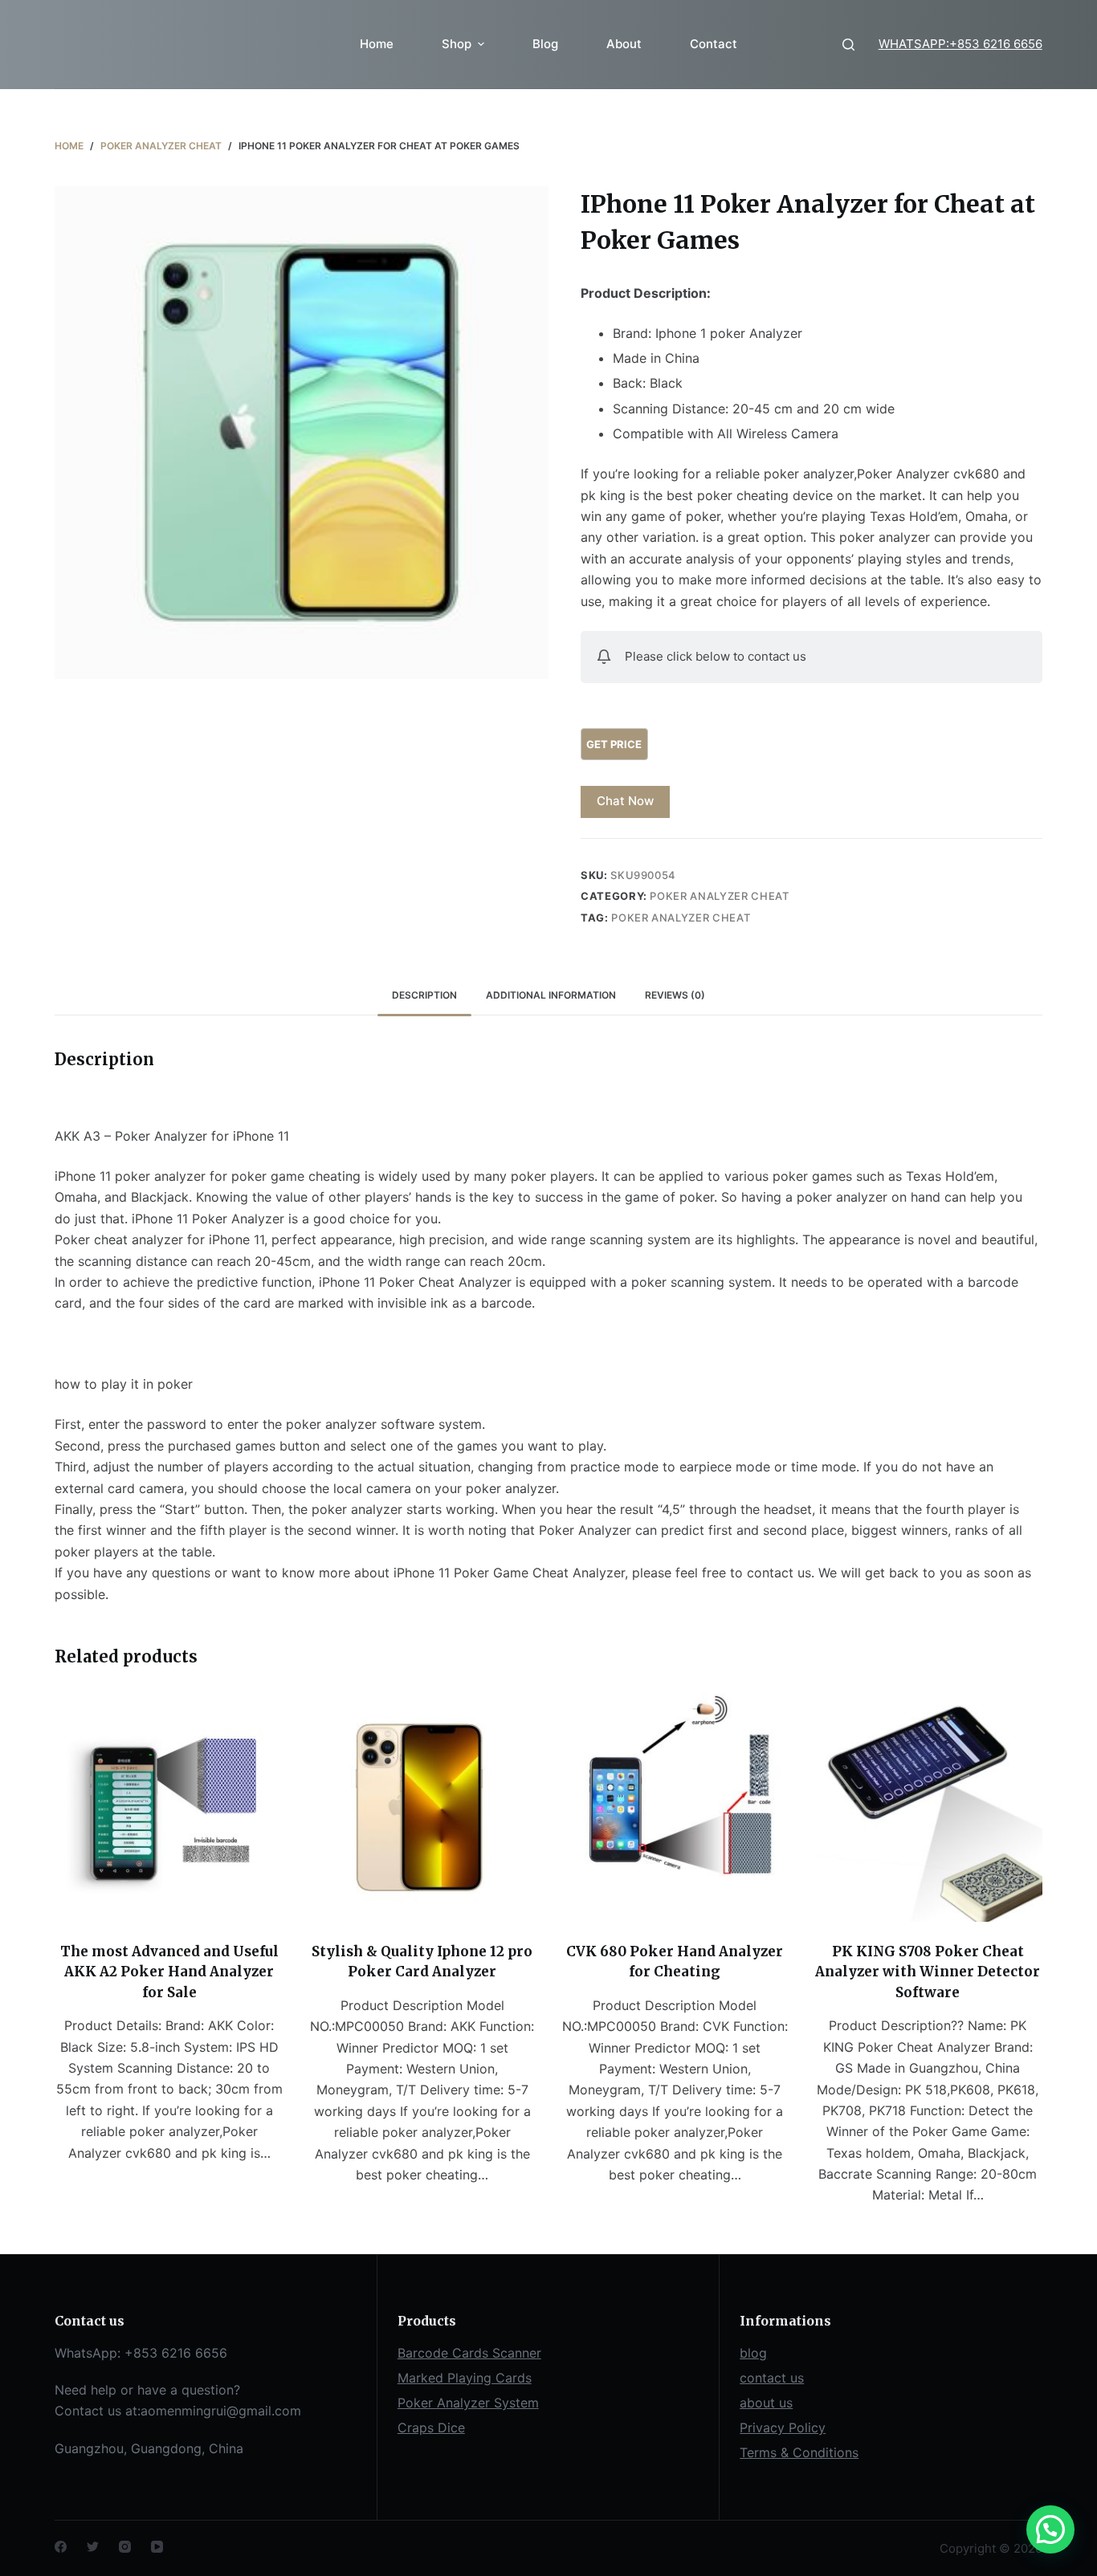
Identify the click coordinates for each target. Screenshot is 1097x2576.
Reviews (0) (675, 995)
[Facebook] (61, 2547)
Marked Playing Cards (465, 2378)
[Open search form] (848, 45)
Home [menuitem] (377, 44)
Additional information (551, 995)
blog (753, 2353)
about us (766, 2403)
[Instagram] (125, 2547)
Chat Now (625, 801)
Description (424, 995)
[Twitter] (93, 2547)
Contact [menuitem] (714, 44)
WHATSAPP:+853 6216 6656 (960, 44)
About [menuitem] (624, 44)
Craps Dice (431, 2427)
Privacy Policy (783, 2427)
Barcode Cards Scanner (469, 2353)
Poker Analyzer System (468, 2403)
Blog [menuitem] (545, 44)
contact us (772, 2378)
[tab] (424, 995)
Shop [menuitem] (457, 44)
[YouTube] (157, 2547)
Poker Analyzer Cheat (719, 896)
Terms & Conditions (799, 2452)
